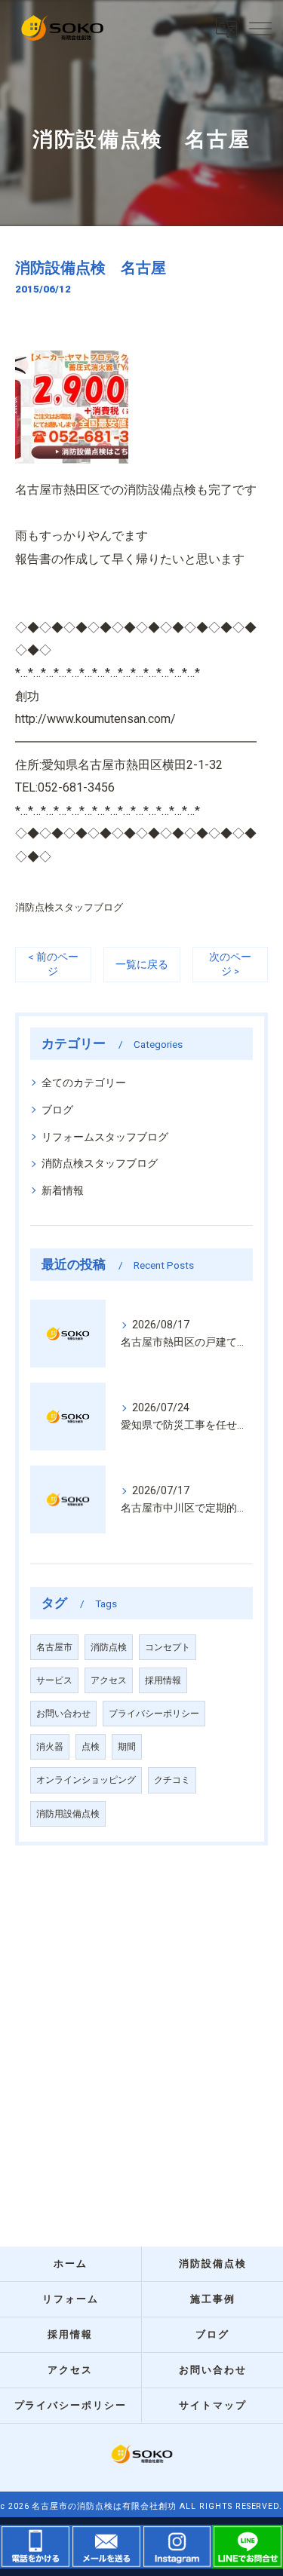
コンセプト (168, 1647)
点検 (91, 1747)
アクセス (109, 1680)
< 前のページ (53, 964)
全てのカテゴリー (84, 1083)
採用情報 (163, 1680)
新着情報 (63, 1190)
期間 (127, 1747)
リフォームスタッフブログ (105, 1137)
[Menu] (260, 28)
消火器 (50, 1747)
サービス (54, 1680)
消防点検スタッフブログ (69, 907)
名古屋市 (54, 1647)
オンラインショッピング (86, 1780)
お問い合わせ (63, 1714)
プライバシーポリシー (154, 1714)
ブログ (57, 1110)
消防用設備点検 (68, 1814)
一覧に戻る (142, 964)
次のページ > (230, 964)
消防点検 (109, 1647)
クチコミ (172, 1780)
